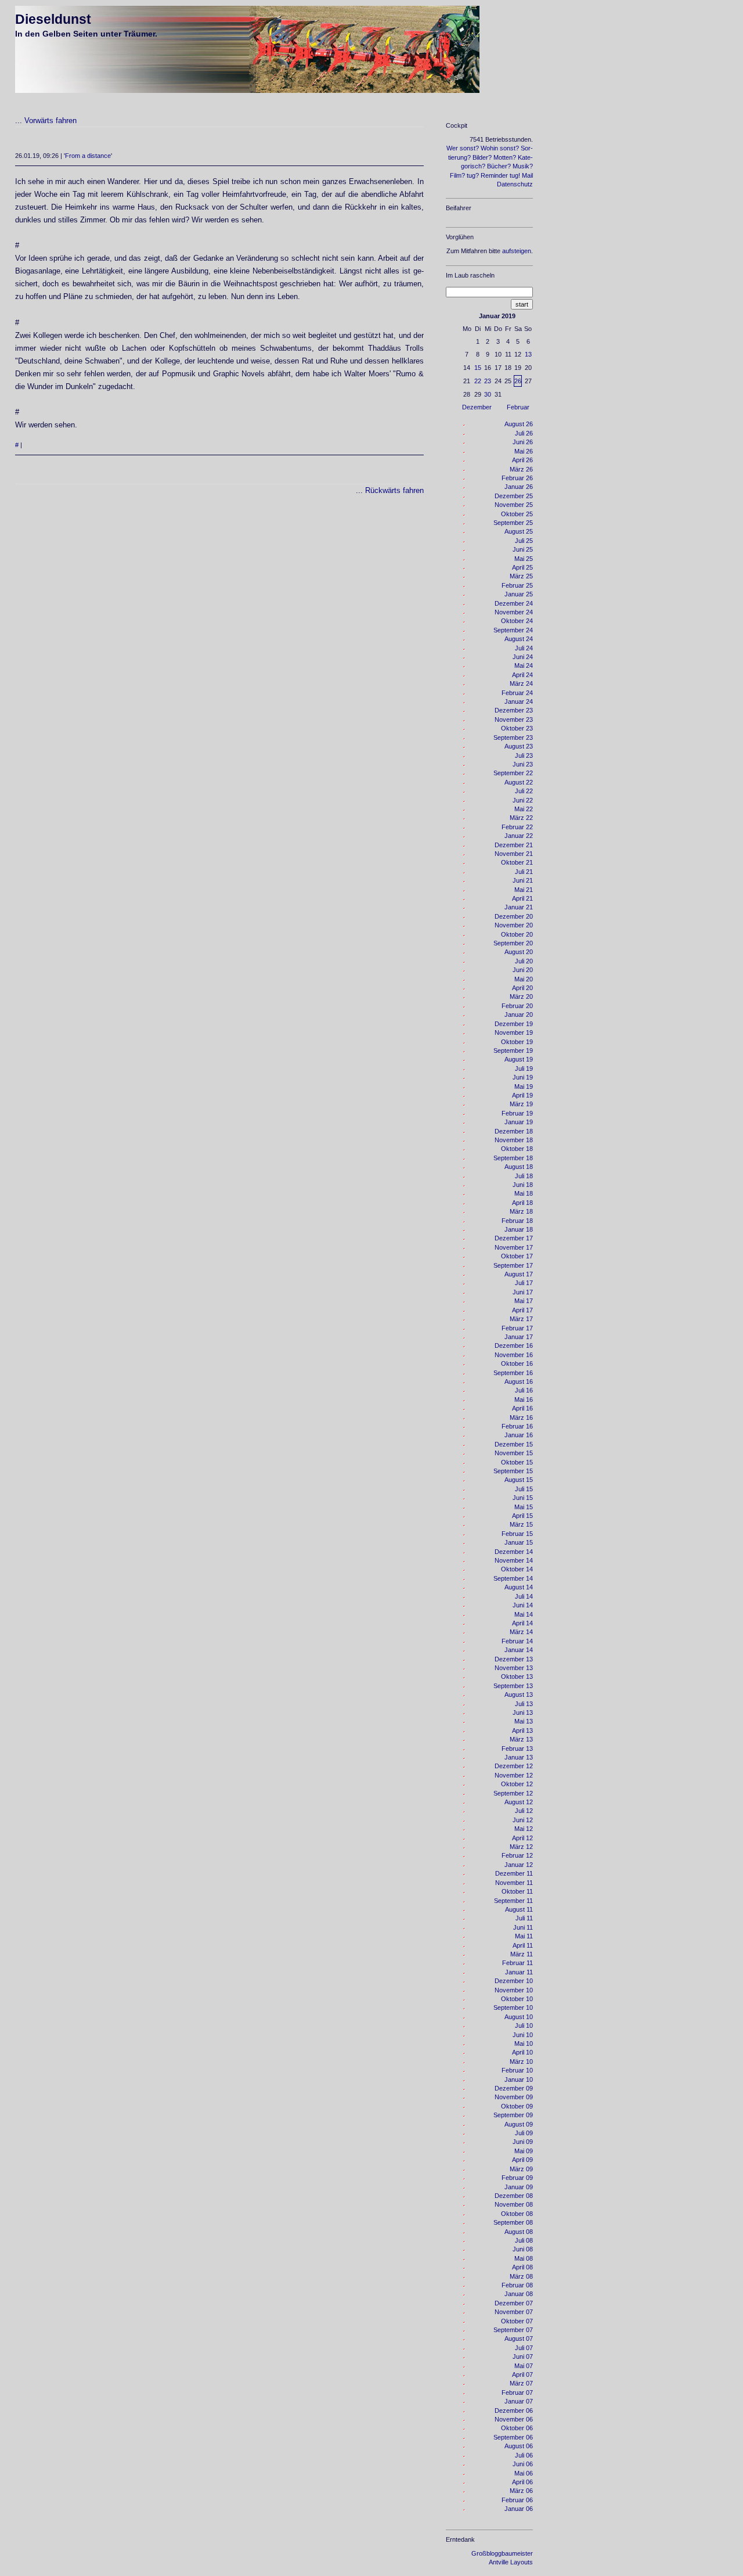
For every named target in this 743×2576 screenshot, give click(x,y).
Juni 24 (523, 657)
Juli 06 (524, 2455)
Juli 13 (524, 1704)
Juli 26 (524, 433)
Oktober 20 (517, 934)
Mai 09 (524, 2151)
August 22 (519, 782)
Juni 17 (523, 1292)
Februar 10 (517, 2070)
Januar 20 (519, 1014)
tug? (473, 175)
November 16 (514, 1355)
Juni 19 (523, 1077)
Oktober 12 (517, 1784)
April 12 (522, 1838)
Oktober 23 (517, 728)
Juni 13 (523, 1712)
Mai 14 (524, 1614)
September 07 (513, 2330)
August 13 (519, 1694)
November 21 (514, 854)
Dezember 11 (514, 1873)
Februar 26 (517, 478)
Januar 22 (519, 836)
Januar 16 (519, 1435)
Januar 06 (519, 2509)
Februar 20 (517, 1006)
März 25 (521, 576)
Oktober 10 (517, 1999)
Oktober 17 (517, 1256)
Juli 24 (524, 648)
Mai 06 (524, 2473)
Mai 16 (524, 1399)
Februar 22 (517, 827)
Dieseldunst (53, 19)
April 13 (522, 1730)
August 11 (519, 1909)
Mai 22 (524, 809)
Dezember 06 (514, 2410)
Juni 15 (523, 1498)
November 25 (514, 505)
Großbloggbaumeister (502, 2553)
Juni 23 (523, 764)
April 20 (522, 988)
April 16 (522, 1408)
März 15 (521, 1524)
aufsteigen (517, 251)
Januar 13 (519, 1757)
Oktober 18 (517, 1149)
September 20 (513, 943)
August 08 (519, 2232)
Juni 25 (523, 549)
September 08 (513, 2222)
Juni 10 (523, 2035)
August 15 (519, 1480)
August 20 (519, 952)
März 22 (521, 818)
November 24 (514, 612)
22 (478, 381)
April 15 (522, 1516)
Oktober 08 (517, 2214)
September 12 (513, 1793)
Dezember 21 (514, 845)
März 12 (521, 1847)
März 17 (521, 1319)
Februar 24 (517, 693)
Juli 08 (524, 2240)
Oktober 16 (517, 1363)
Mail (527, 175)
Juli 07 (524, 2348)
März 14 (521, 1632)
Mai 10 (524, 2043)
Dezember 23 (514, 710)
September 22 (513, 773)
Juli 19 (524, 1068)
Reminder (494, 175)
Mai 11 (524, 1936)
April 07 (522, 2374)
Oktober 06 (517, 2428)
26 (518, 381)
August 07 (519, 2338)
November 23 (514, 719)
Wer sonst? (463, 148)
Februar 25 (517, 585)
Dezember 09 (514, 2088)
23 (488, 381)
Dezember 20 (514, 916)
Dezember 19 (514, 1024)
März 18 (521, 1211)
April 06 (522, 2482)
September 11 (513, 1901)
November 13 (514, 1668)
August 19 (519, 1059)
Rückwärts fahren (394, 490)
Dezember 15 (514, 1444)
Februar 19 (517, 1113)
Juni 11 (523, 1927)
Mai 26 (524, 451)
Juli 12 (524, 1811)
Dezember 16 (514, 1345)
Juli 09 (524, 2133)
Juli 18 (524, 1176)
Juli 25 (524, 541)
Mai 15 (524, 1507)
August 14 (519, 1587)
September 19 (513, 1050)
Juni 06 (523, 2464)
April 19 (522, 1095)
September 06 (513, 2437)
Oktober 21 (517, 862)
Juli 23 (524, 755)
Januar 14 (519, 1650)
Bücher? (499, 166)
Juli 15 (524, 1489)
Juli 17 (524, 1283)
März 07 (521, 2383)
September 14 (513, 1578)
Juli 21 (524, 872)
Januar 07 (519, 2401)
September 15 (513, 1471)
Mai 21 (524, 890)
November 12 (514, 1775)
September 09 (513, 2115)
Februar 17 (517, 1328)
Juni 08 (523, 2249)
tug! (515, 175)
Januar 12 (519, 1865)
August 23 (519, 746)
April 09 (522, 2160)
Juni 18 (523, 1185)
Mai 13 (524, 1721)
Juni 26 (523, 442)
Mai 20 (524, 979)
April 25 (522, 567)
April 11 (523, 1945)
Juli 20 (524, 961)
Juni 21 (523, 880)
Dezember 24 (514, 603)
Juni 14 (523, 1605)
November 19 (514, 1032)
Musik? (523, 166)
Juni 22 (523, 800)
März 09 (521, 2169)
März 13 (521, 1739)
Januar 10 (519, 2079)
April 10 (522, 2052)
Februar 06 (517, 2500)
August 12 (519, 1802)
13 (528, 354)
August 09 (519, 2124)
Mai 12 (524, 1829)
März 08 (521, 2276)
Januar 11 (519, 1972)
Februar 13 (517, 1748)
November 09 (514, 2097)
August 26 (519, 424)
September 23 (513, 737)
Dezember (477, 407)
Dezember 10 (514, 1981)
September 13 (513, 1686)
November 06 (514, 2419)
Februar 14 (517, 1641)
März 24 (521, 683)
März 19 (521, 1104)
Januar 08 (519, 2294)
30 (488, 394)
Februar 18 (517, 1221)
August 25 (519, 531)
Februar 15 (517, 1534)
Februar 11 (517, 1963)
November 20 (514, 925)
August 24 (519, 639)
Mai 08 (524, 2258)
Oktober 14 (517, 1569)
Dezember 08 (514, 2196)
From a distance (88, 156)
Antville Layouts (511, 2562)
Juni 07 (523, 2356)
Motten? (505, 157)
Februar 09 (517, 2178)
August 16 (519, 1381)
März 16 (521, 1417)
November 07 (514, 2312)
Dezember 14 (514, 1552)
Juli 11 (524, 1918)
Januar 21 (519, 907)
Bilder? (482, 157)
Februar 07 (517, 2392)
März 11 (522, 1954)
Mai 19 (524, 1086)
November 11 (514, 1883)
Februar (518, 407)
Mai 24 (524, 665)
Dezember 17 (514, 1238)
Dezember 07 (514, 2303)
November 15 (514, 1453)
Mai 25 (524, 559)
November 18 (514, 1140)
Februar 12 (517, 1855)
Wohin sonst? (500, 148)
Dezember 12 (514, 1766)
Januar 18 (519, 1229)
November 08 (514, 2204)
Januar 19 (519, 1122)
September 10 (513, 2007)
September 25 (513, 523)
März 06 (521, 2491)
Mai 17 (524, 1301)
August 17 (519, 1274)
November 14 (514, 1560)
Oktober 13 (517, 1676)
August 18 (519, 1167)
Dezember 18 (514, 1131)
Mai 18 (524, 1193)
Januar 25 (519, 594)
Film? (457, 175)
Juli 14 (524, 1596)
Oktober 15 (517, 1462)
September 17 (513, 1265)
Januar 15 (519, 1542)
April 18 (522, 1203)
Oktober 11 (517, 1891)
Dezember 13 (514, 1659)
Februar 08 (517, 2285)
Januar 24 (519, 701)
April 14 (522, 1623)
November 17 (514, 1247)
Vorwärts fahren (51, 120)
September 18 (513, 1158)
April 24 (522, 675)
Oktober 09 (517, 2106)
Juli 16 (524, 1390)
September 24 (513, 630)
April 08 (522, 2267)
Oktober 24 (517, 621)
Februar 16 (517, 1426)
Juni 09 (523, 2142)
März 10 (521, 2061)
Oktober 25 (517, 514)
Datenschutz (515, 184)
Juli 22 (524, 791)
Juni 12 (523, 1820)
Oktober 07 (517, 2321)
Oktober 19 (517, 1042)
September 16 (513, 1373)
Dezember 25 (514, 496)
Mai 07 (524, 2366)
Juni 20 (523, 970)
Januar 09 (519, 2187)
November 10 (514, 1990)
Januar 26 (519, 487)
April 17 (522, 1310)
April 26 (522, 460)
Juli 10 (524, 2025)
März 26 (521, 469)
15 (478, 368)
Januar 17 (519, 1337)
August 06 (519, 2446)
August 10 (519, 2017)
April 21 (522, 898)
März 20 (521, 996)
